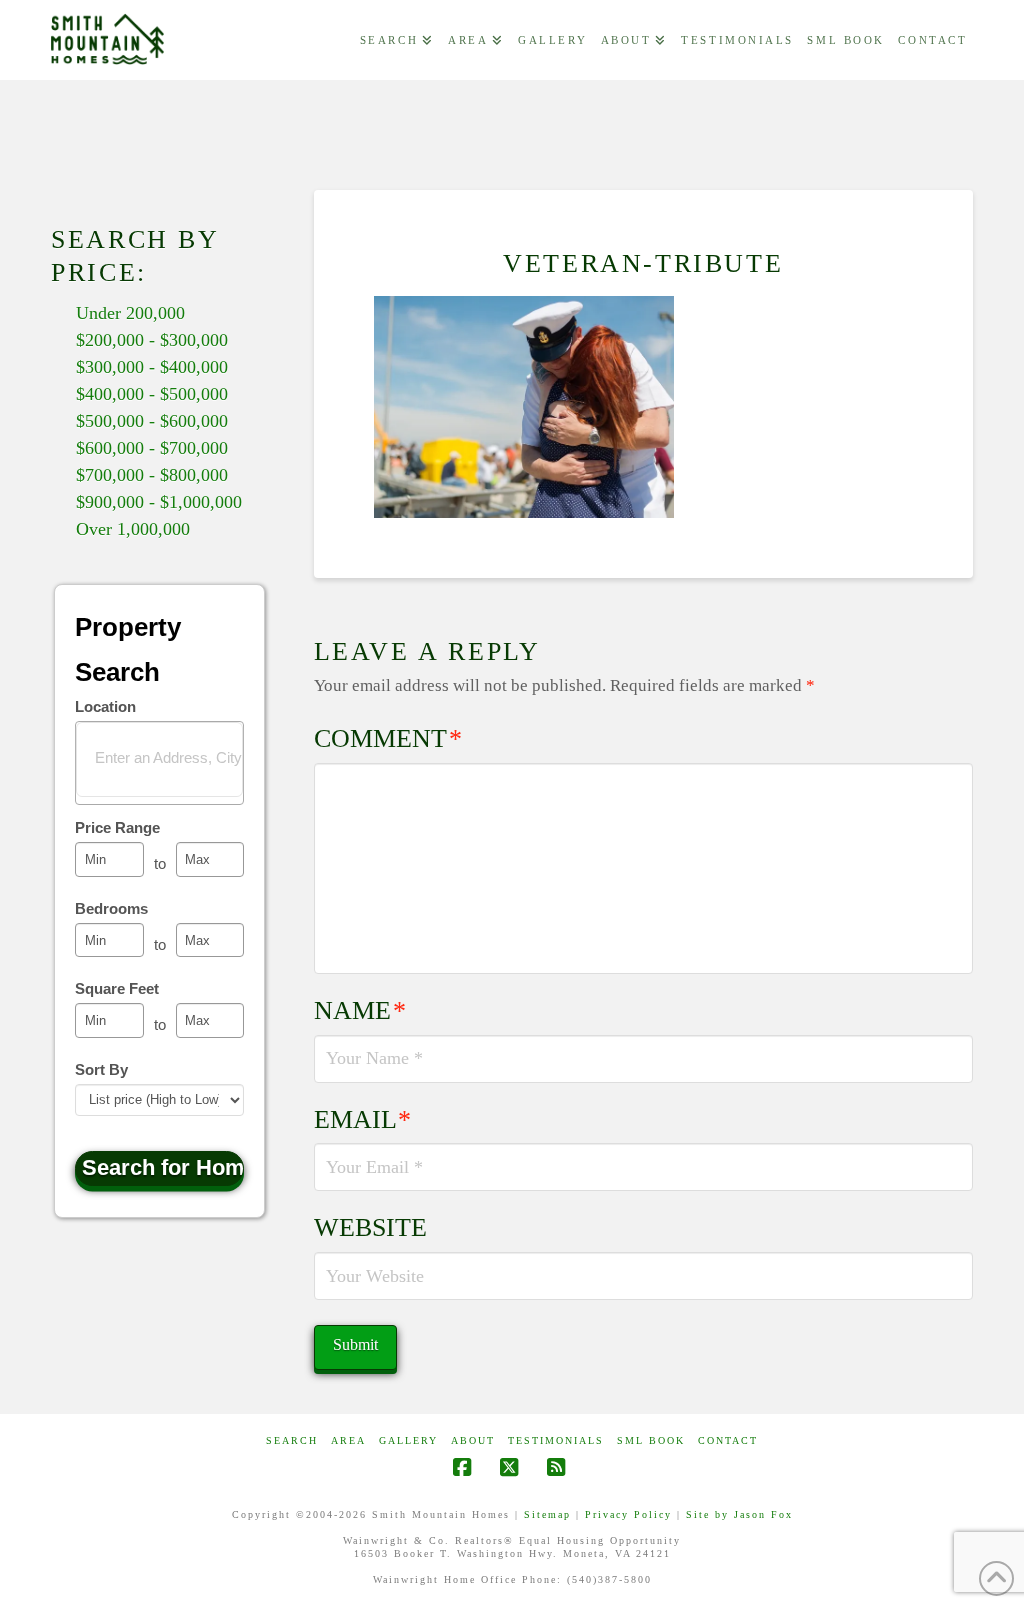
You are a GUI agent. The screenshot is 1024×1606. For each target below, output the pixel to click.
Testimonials (556, 1440)
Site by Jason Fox (739, 1514)
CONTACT (728, 1440)
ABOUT (473, 1440)
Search (292, 1440)
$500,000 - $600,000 (152, 421)
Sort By (101, 1069)
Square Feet (117, 988)
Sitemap (547, 1514)
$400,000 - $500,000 (152, 394)
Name (360, 1010)
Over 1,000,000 (133, 529)
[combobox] (159, 763)
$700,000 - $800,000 (152, 475)
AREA (348, 1440)
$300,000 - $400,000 (152, 367)
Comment (388, 738)
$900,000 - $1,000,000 (159, 502)
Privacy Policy (628, 1514)
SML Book (651, 1440)
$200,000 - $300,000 (152, 340)
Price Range (117, 827)
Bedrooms (111, 908)
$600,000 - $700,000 (152, 448)
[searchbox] (172, 757)
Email (363, 1119)
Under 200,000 (130, 313)
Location (105, 706)
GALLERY (408, 1440)
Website (370, 1227)
